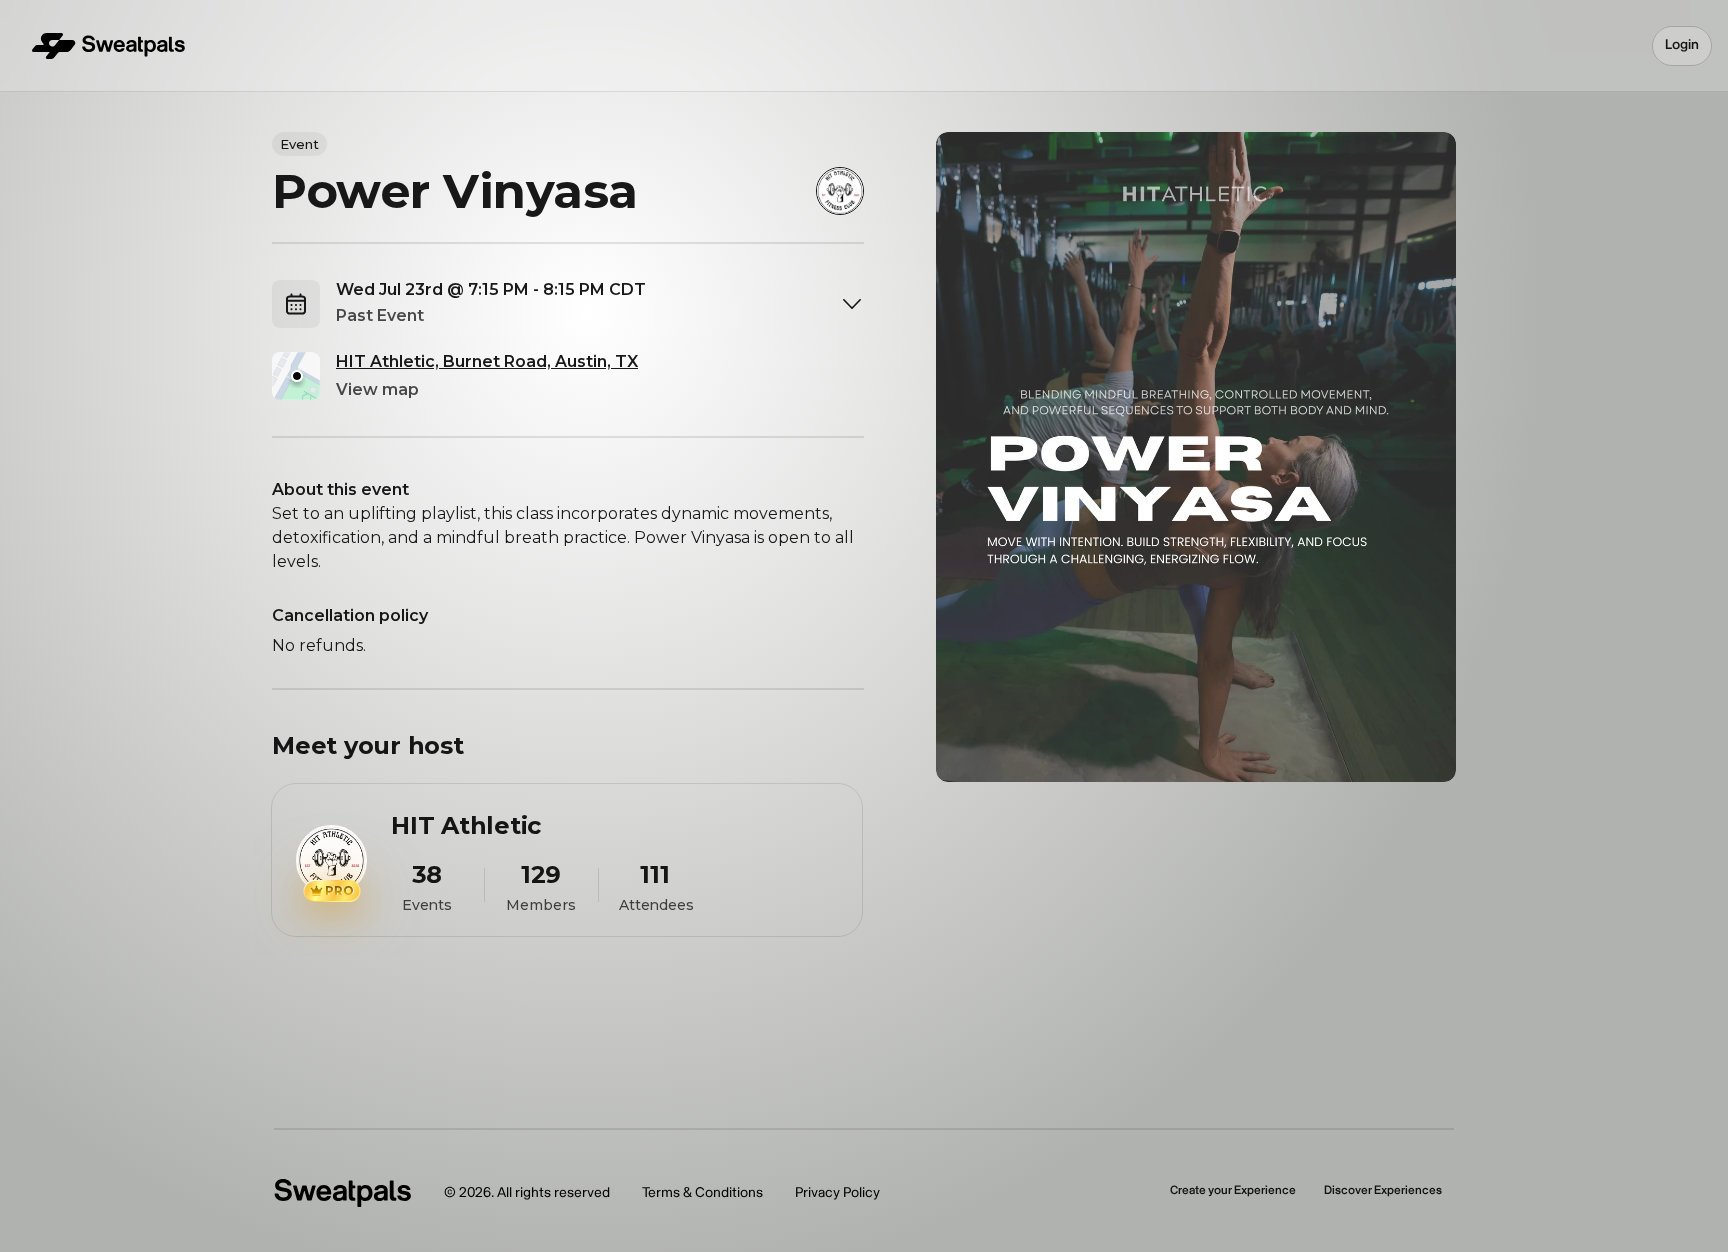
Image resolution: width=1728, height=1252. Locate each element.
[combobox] (600, 304)
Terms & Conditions (702, 1192)
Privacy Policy (837, 1192)
